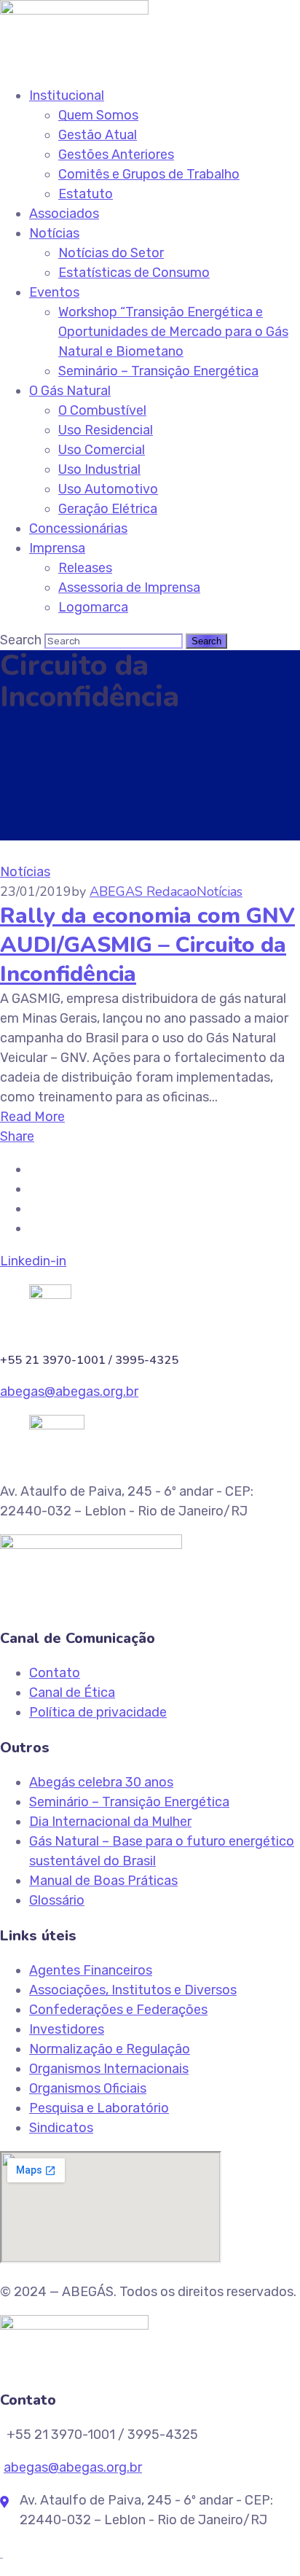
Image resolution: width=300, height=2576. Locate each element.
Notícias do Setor (111, 253)
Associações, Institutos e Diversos (133, 1990)
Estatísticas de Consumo (134, 273)
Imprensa (57, 548)
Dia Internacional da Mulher (110, 1822)
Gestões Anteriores (116, 155)
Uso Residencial (106, 430)
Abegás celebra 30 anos (101, 1782)
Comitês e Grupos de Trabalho (149, 174)
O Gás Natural (70, 391)
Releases (85, 568)
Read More (32, 1117)
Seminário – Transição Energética (158, 371)
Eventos (54, 292)
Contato (55, 1673)
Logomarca (93, 607)
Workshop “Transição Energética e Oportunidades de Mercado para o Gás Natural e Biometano (173, 332)
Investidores (67, 2029)
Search (21, 640)
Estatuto (86, 194)
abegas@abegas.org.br (69, 1392)
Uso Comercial (102, 450)
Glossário (57, 1900)
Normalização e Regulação (110, 2049)
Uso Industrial (99, 469)
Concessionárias (78, 528)
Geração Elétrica (108, 509)
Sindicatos (61, 2128)
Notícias (54, 233)
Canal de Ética (72, 1693)
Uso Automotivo (108, 489)
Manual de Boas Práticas (103, 1881)
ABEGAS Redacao (143, 891)
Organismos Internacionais (109, 2069)
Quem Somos (98, 115)
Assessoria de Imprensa (129, 588)
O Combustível (102, 410)
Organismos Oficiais (88, 2088)
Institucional (67, 95)
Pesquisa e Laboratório (99, 2108)
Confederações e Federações (118, 2010)
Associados (64, 214)
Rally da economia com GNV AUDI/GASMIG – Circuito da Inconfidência (147, 945)
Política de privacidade (98, 1712)
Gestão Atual (98, 135)
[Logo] (74, 9)
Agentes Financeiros (91, 1970)
